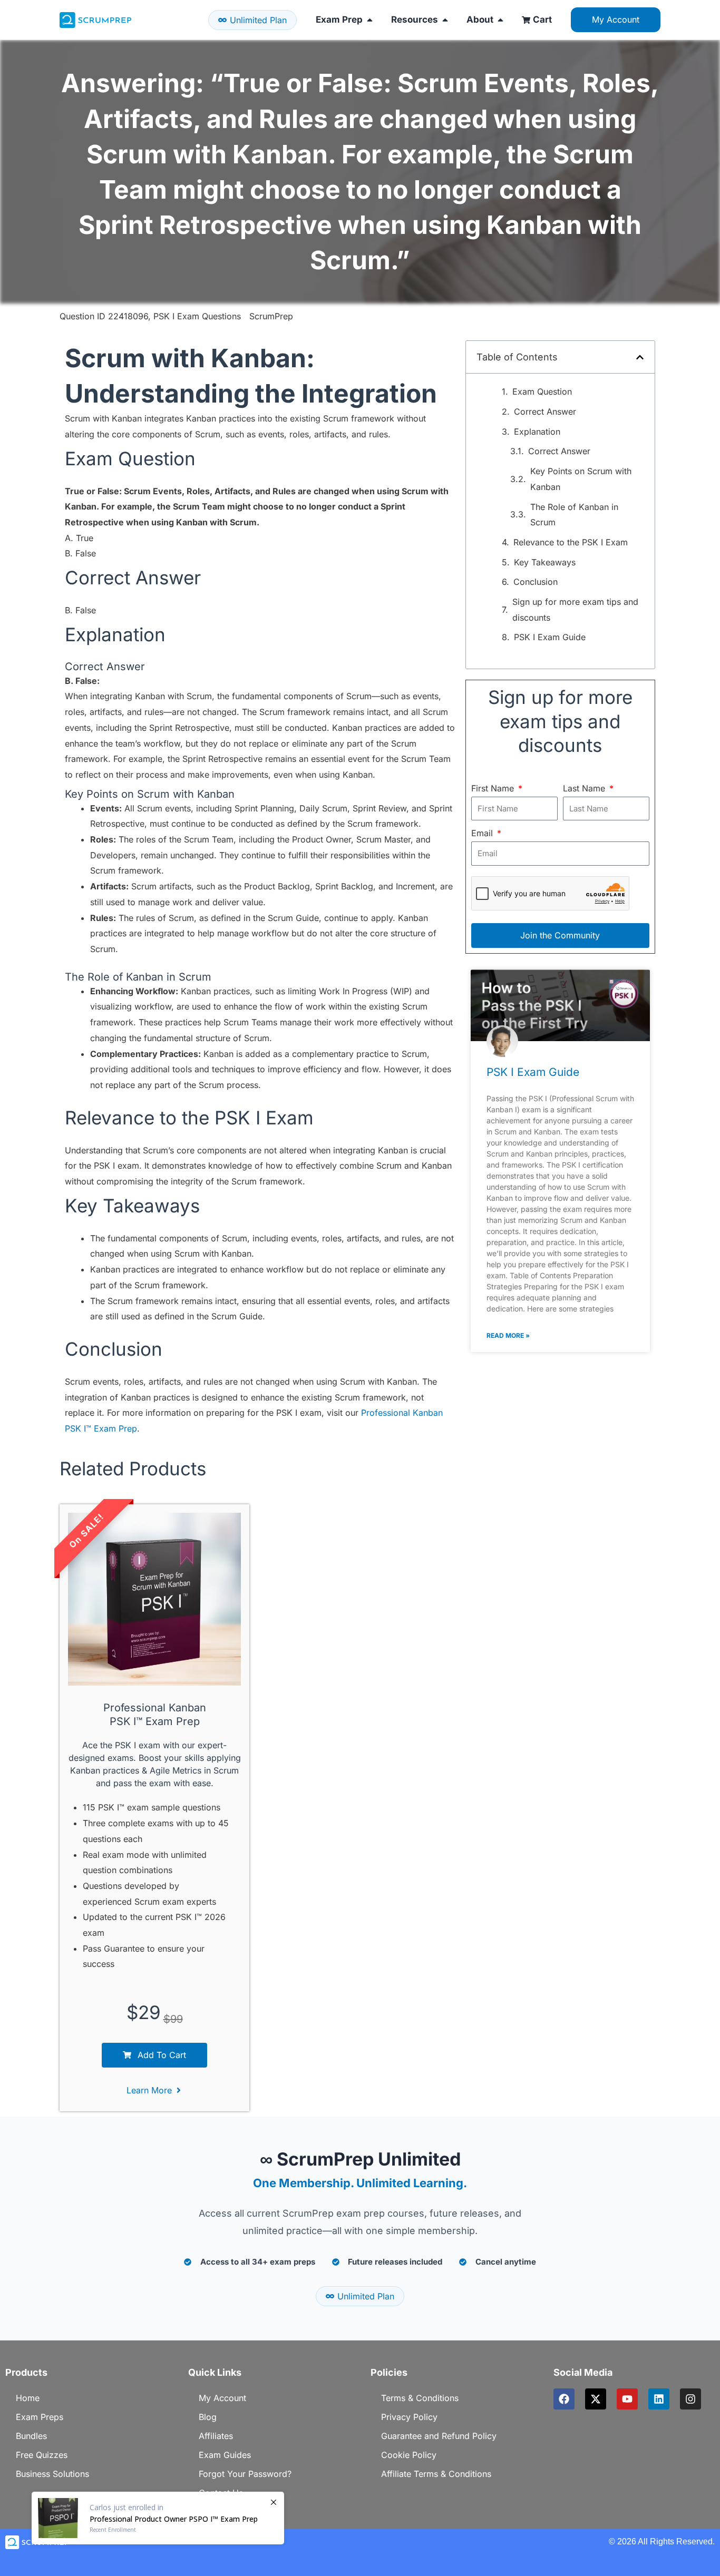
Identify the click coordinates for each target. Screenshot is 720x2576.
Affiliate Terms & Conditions (436, 2474)
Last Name (585, 788)
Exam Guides (225, 2455)
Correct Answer (545, 412)
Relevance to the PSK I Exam (571, 542)
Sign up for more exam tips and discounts (575, 610)
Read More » (508, 1335)
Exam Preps (40, 2417)
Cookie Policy (409, 2455)
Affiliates (216, 2436)
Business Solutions (52, 2474)
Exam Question (542, 391)
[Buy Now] (158, 2518)
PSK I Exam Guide (550, 637)
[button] (640, 357)
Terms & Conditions (420, 2398)
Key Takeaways (545, 562)
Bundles (31, 2436)
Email (483, 833)
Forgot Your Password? (245, 2474)
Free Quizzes (42, 2455)
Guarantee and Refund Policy (439, 2436)
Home (28, 2398)
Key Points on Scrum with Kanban (581, 479)
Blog (208, 2417)
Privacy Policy (409, 2417)
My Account (222, 2398)
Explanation (537, 432)
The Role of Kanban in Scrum (574, 515)
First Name (494, 788)
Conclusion (536, 582)
